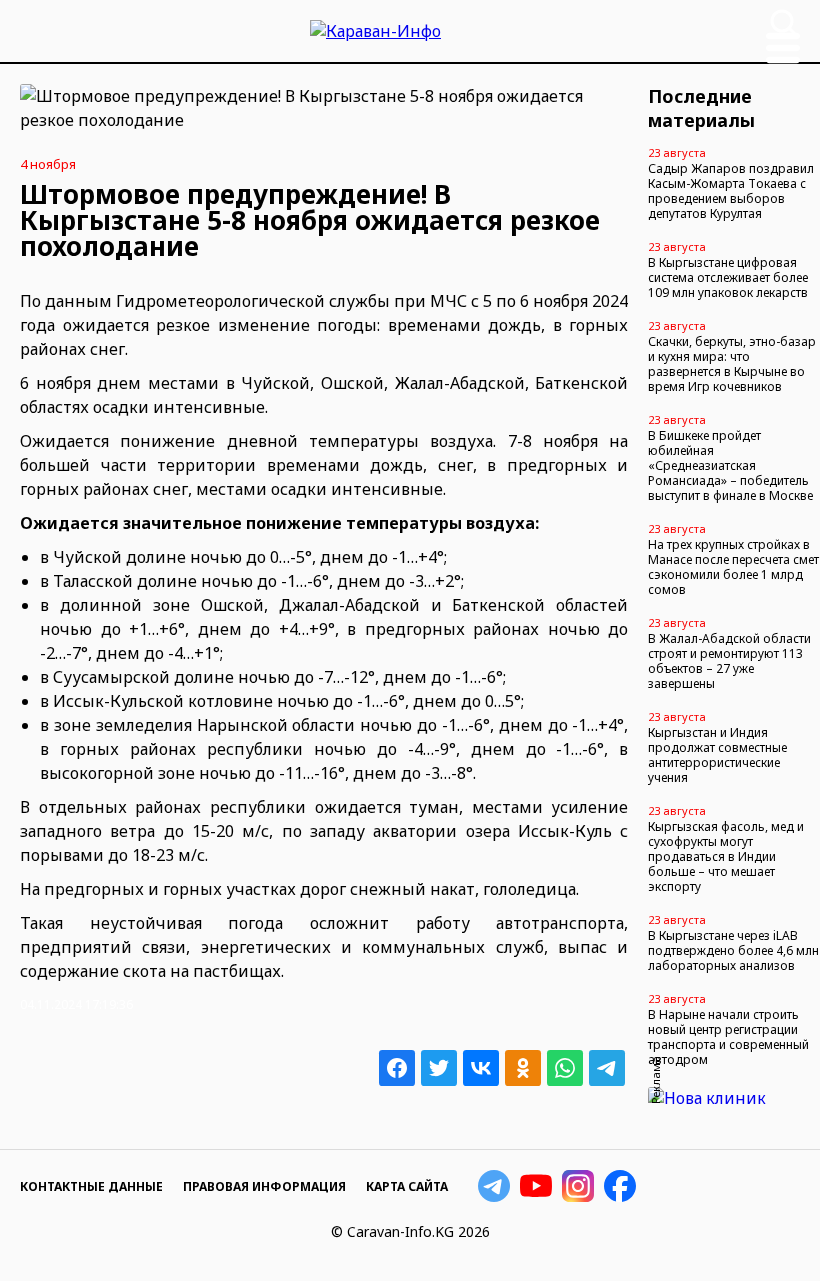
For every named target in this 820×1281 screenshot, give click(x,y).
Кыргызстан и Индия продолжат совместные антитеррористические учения (717, 755)
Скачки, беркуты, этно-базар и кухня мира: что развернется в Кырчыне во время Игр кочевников (732, 364)
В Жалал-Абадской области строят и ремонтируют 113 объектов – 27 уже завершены (729, 661)
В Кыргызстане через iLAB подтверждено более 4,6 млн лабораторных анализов (733, 950)
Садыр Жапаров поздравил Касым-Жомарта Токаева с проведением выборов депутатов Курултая (731, 191)
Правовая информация (264, 1186)
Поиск (784, 23)
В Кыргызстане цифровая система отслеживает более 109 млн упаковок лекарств (728, 277)
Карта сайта (407, 1186)
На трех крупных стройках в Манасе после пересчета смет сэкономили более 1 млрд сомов (733, 567)
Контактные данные (91, 1186)
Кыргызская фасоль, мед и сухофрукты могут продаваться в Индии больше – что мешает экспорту (726, 856)
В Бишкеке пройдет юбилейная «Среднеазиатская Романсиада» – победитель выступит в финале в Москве (730, 465)
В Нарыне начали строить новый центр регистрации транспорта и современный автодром (728, 1037)
